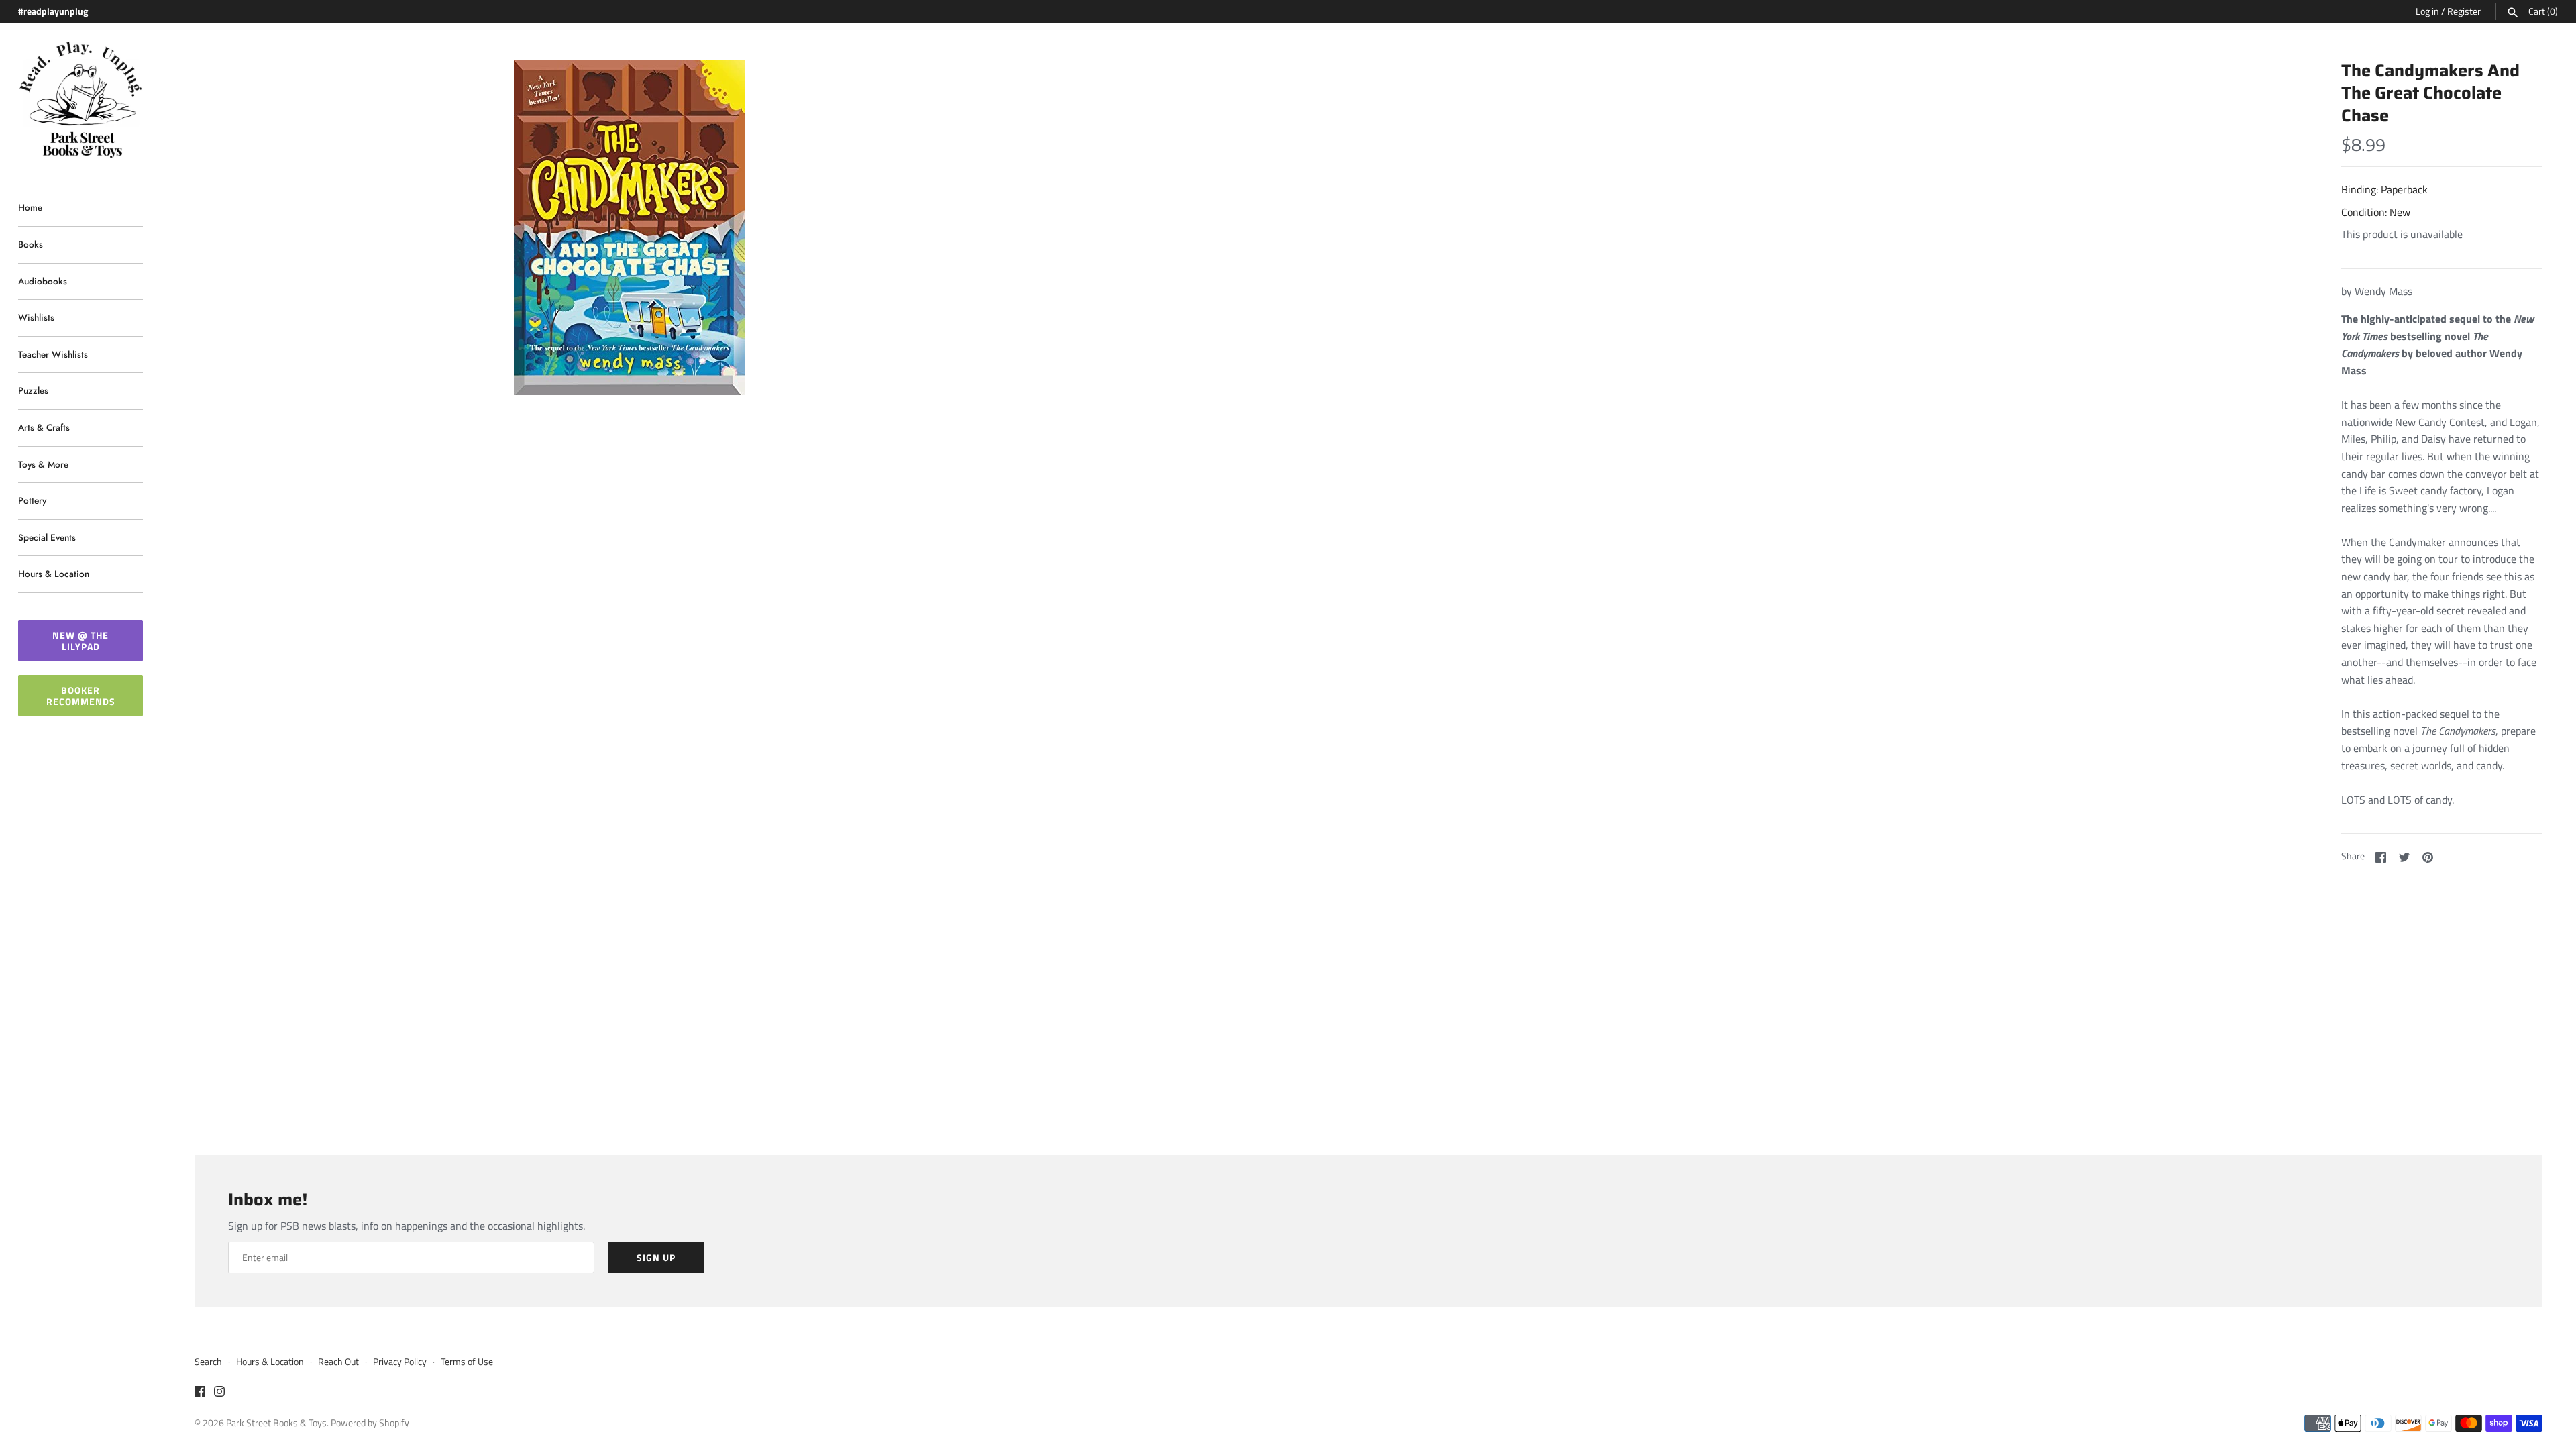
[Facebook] (200, 1393)
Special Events (47, 537)
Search (208, 1362)
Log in (2427, 11)
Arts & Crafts (44, 427)
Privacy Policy (400, 1362)
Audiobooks (43, 281)
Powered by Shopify (370, 1423)
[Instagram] (219, 1393)
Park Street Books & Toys (276, 1423)
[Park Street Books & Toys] (80, 100)
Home (30, 207)
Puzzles (33, 390)
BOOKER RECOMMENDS (81, 696)
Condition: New (2376, 212)
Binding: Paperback (2384, 189)
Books (31, 244)
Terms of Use (467, 1362)
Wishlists (36, 317)
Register (2464, 11)
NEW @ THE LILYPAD (80, 641)
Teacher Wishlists (53, 354)
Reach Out (338, 1362)
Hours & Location (54, 574)
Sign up (656, 1257)
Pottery (32, 500)
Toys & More (43, 464)
